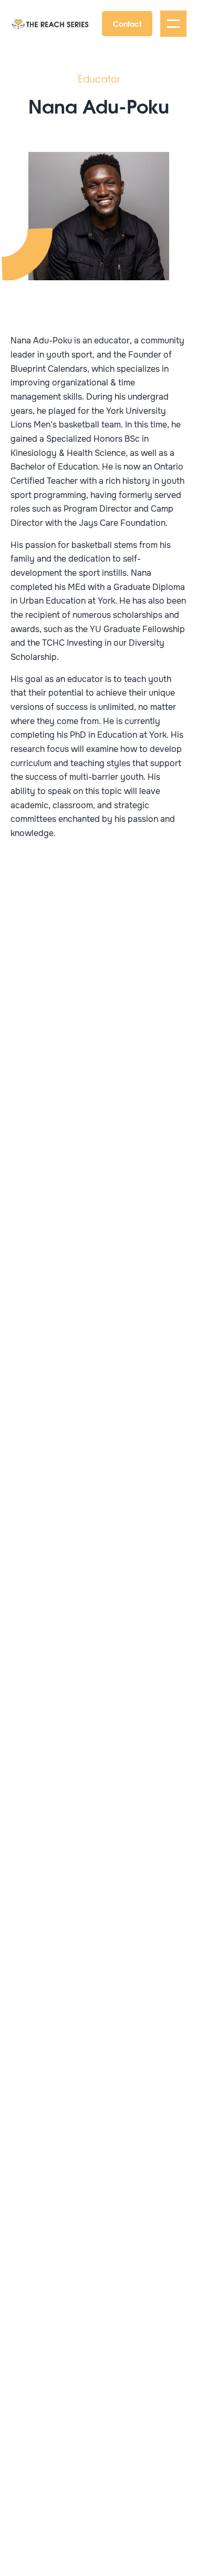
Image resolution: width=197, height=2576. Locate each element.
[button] (173, 24)
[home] (50, 24)
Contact (127, 23)
